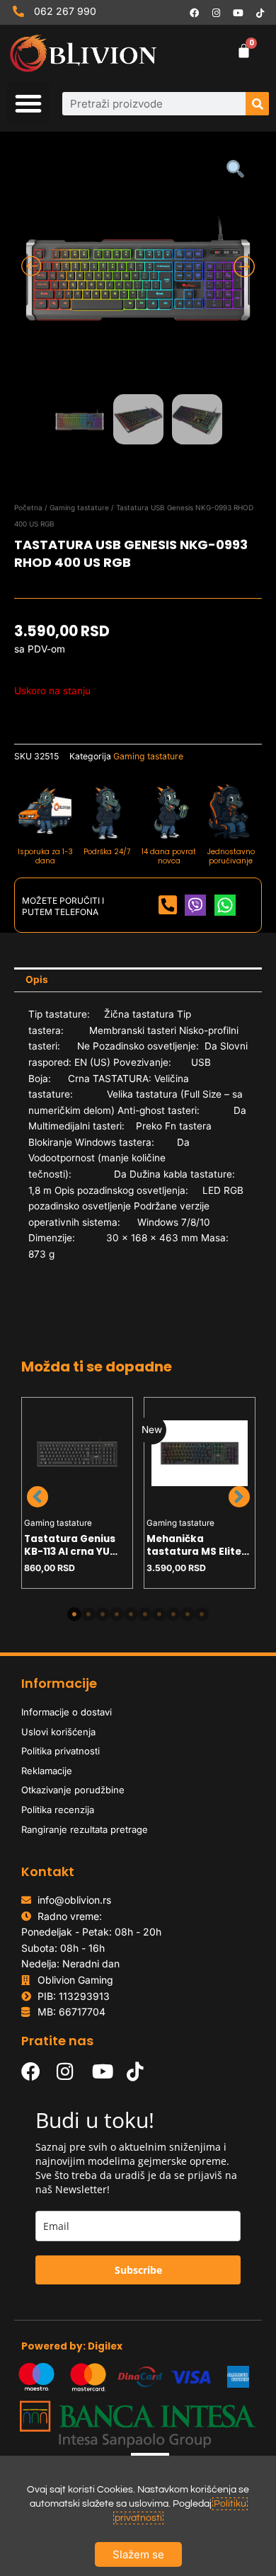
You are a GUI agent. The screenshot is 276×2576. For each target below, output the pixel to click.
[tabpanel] (77, 1493)
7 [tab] (159, 1614)
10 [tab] (202, 1614)
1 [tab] (74, 1614)
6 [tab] (145, 1614)
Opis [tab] (37, 979)
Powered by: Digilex (72, 2346)
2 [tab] (88, 1614)
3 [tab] (103, 1614)
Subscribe (138, 2270)
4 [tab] (117, 1614)
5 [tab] (131, 1614)
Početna (28, 507)
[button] (28, 103)
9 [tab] (188, 1614)
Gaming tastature (79, 507)
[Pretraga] (257, 104)
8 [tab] (173, 1614)
